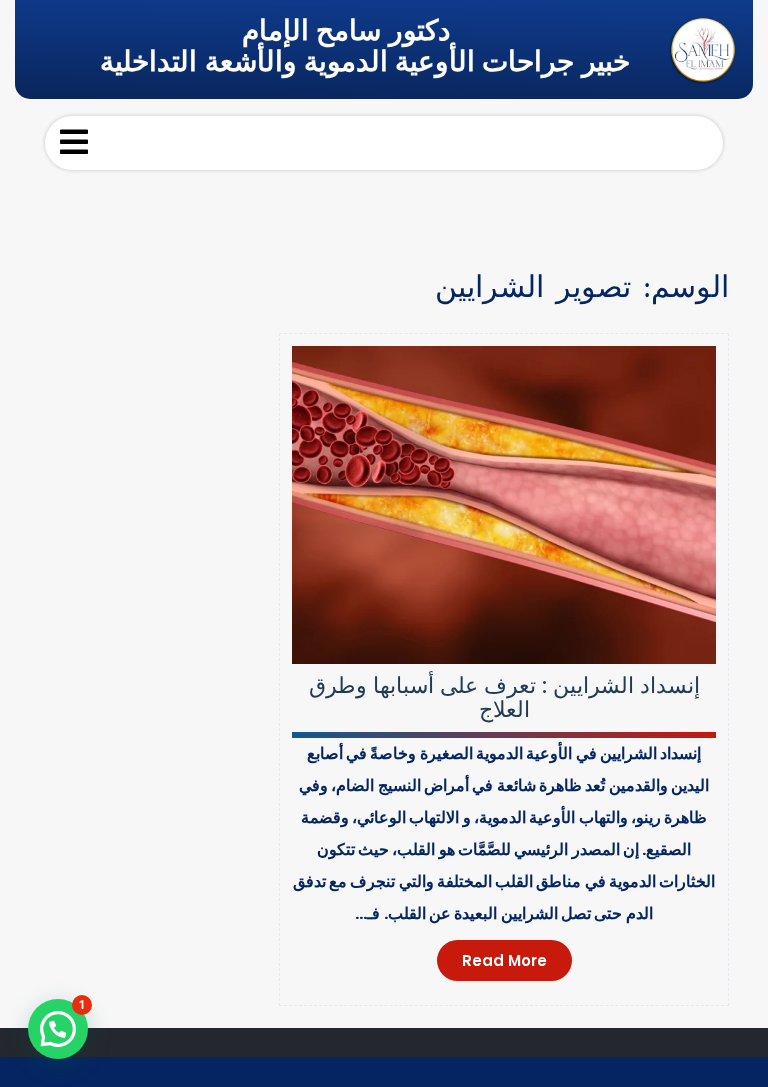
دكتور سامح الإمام (346, 30)
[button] (58, 1029)
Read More (504, 960)
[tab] (74, 142)
